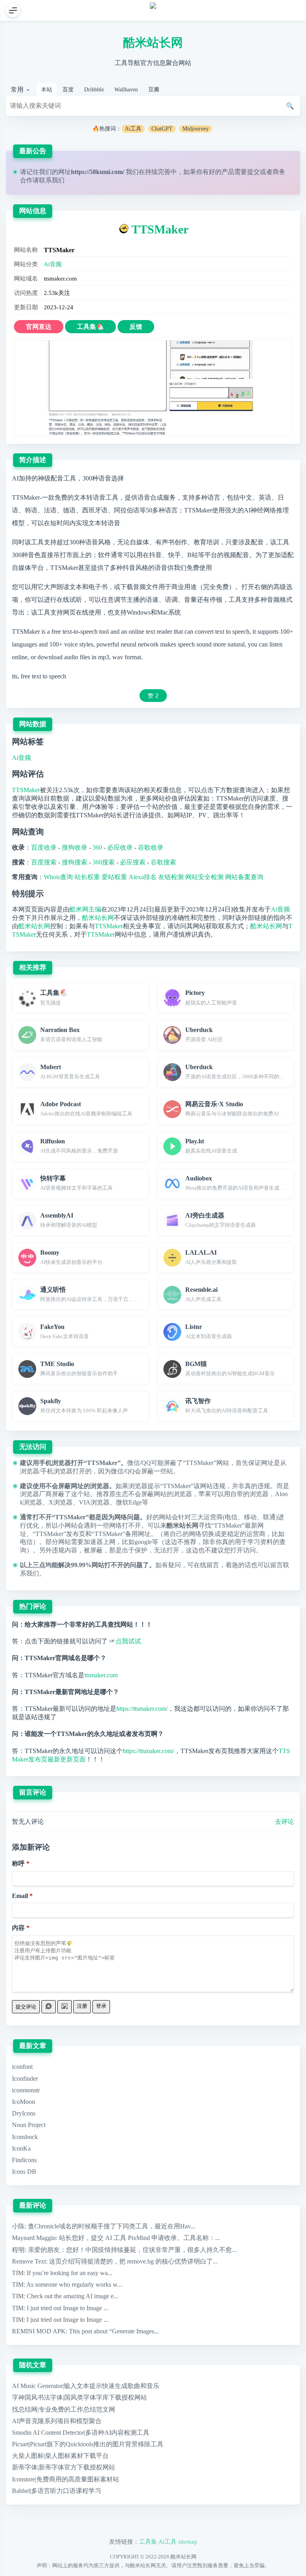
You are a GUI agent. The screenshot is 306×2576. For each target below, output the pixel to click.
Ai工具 (133, 129)
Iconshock (25, 2137)
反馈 (136, 327)
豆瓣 (154, 90)
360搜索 (104, 862)
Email (20, 1896)
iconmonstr (26, 2090)
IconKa (21, 2148)
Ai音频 (53, 264)
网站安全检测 (204, 877)
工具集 (148, 2541)
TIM (18, 2273)
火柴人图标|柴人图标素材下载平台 (60, 2456)
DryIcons (24, 2113)
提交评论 (26, 2007)
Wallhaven (126, 90)
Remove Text (29, 2261)
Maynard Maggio (34, 2238)
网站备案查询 (244, 877)
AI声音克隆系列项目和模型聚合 (57, 2421)
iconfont (22, 2067)
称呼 (18, 1863)
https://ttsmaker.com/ (142, 1709)
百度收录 (44, 847)
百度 (68, 90)
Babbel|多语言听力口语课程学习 (57, 2491)
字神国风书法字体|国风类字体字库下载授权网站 (79, 2397)
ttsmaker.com (101, 1675)
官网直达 (39, 327)
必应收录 (120, 847)
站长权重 (87, 877)
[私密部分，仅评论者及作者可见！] (49, 2007)
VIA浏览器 (94, 1502)
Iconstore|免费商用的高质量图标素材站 (66, 2479)
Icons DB (24, 2172)
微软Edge (129, 1502)
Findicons (24, 2160)
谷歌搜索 (163, 862)
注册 (82, 2006)
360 (97, 847)
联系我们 (52, 180)
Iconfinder (25, 2079)
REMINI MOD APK (39, 2331)
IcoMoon (24, 2102)
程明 (18, 2250)
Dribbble (94, 90)
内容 (18, 1928)
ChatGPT (162, 129)
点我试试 (128, 1641)
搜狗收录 (75, 847)
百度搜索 (44, 862)
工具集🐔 (90, 327)
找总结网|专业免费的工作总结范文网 (64, 2409)
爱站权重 (114, 877)
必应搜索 (133, 862)
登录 (101, 2006)
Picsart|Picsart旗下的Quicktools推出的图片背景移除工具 (88, 2444)
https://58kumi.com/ (98, 172)
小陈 (18, 2226)
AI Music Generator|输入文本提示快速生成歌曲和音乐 (86, 2386)
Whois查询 (58, 877)
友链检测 (171, 877)
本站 (47, 90)
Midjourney (196, 129)
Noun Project (29, 2125)
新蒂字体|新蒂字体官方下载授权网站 (64, 2467)
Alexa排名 (143, 877)
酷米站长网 (153, 43)
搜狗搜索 (75, 862)
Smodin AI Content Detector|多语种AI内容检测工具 (81, 2433)
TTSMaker (160, 229)
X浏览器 (61, 1502)
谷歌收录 (151, 847)
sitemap (188, 2541)
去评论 (284, 1822)
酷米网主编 (85, 909)
